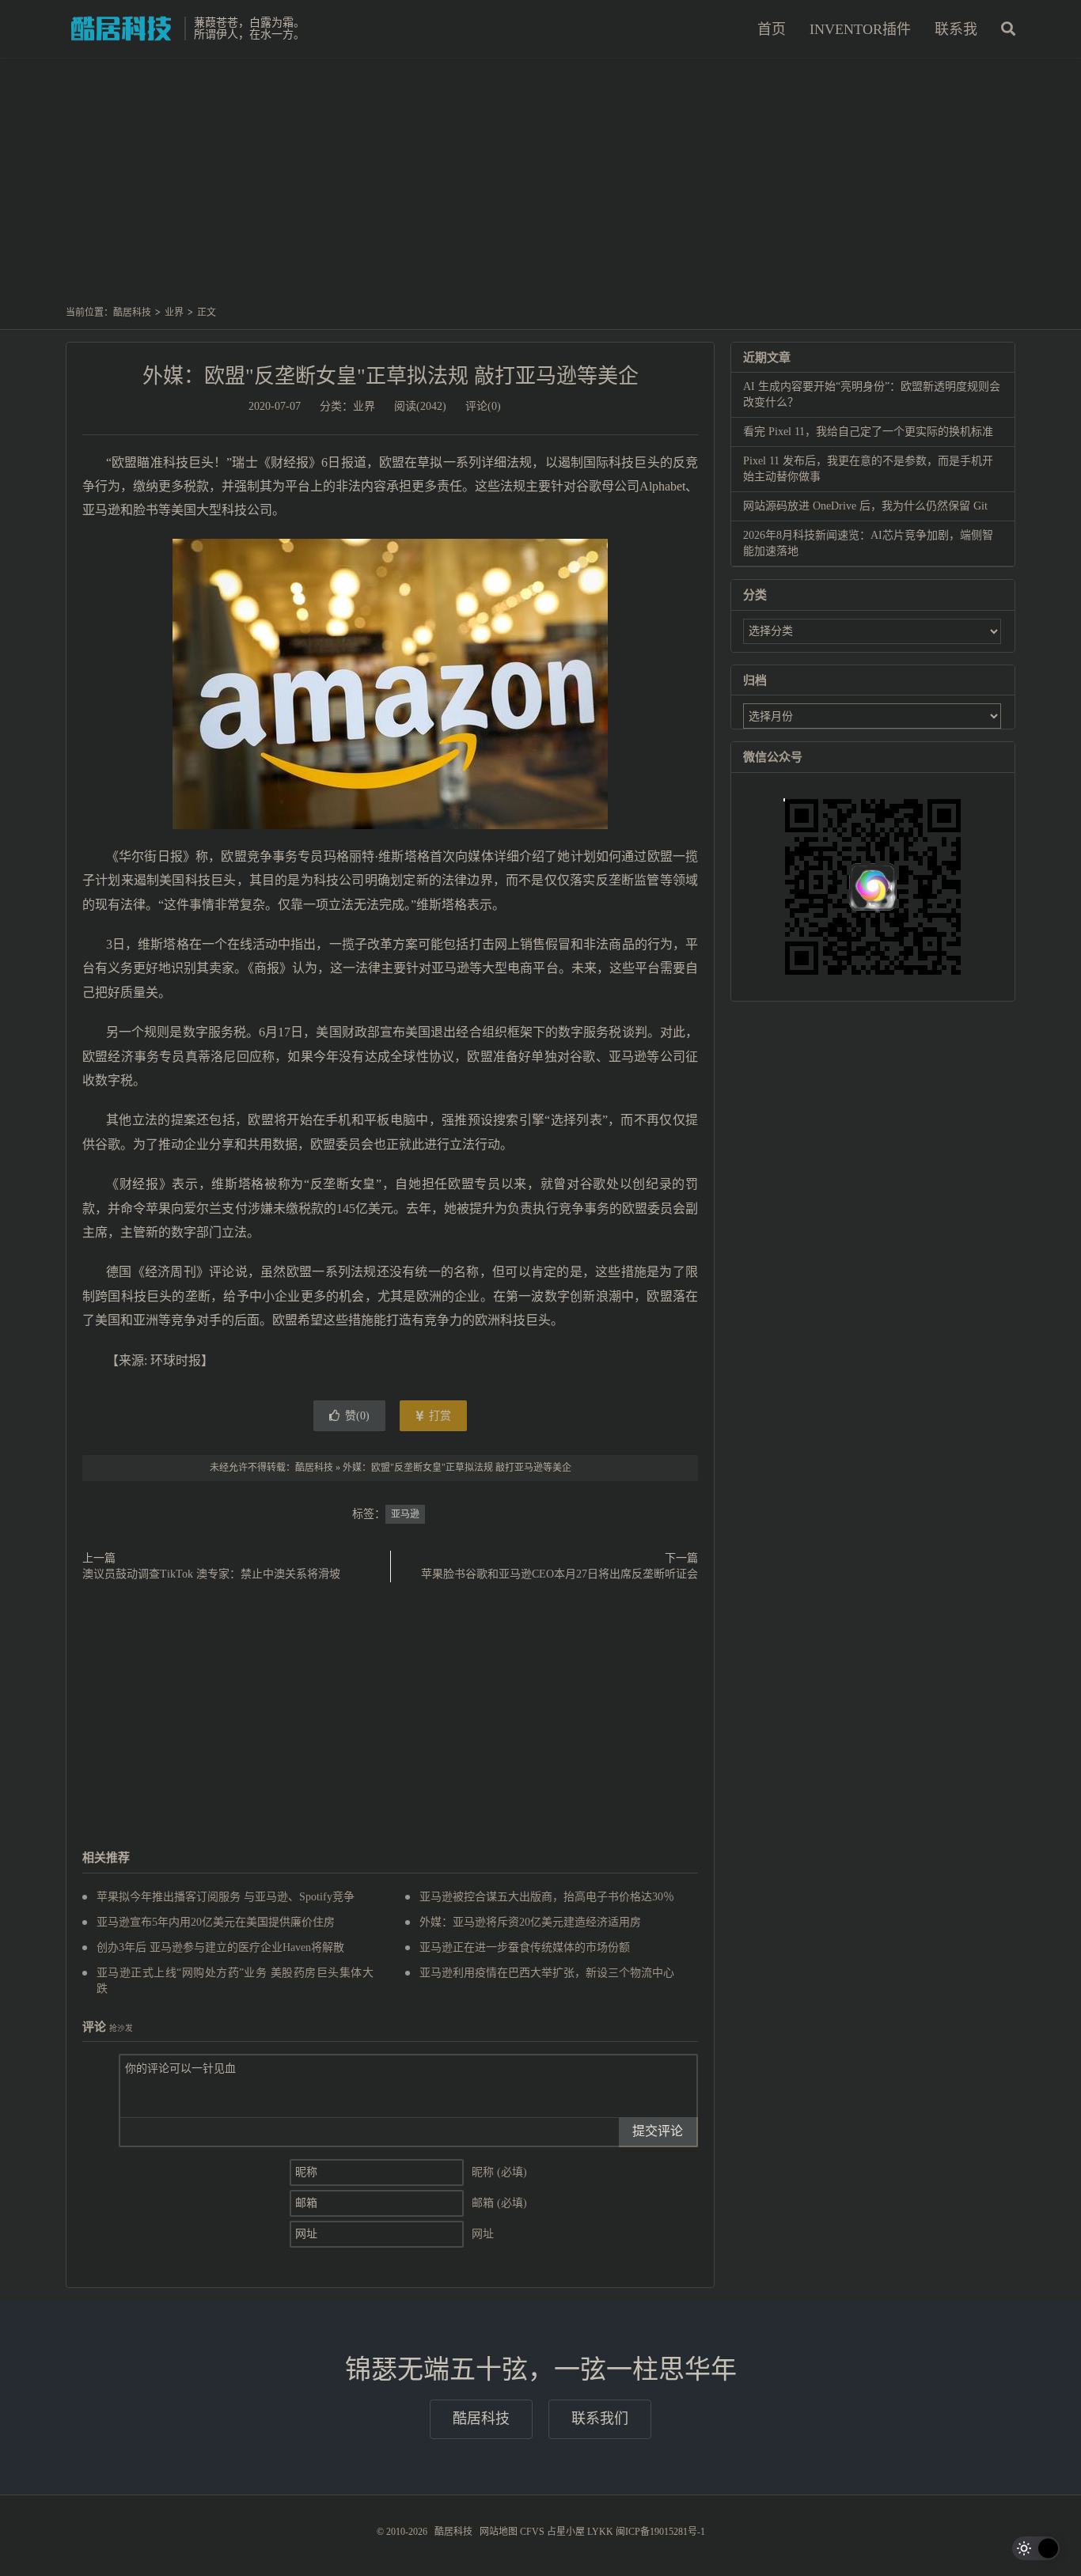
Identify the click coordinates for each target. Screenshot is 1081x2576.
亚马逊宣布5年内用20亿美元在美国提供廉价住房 (216, 1922)
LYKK (600, 2532)
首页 (772, 29)
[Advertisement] (540, 189)
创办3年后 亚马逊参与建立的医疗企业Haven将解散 (220, 1947)
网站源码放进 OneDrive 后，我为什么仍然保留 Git (865, 506)
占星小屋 (566, 2532)
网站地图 (499, 2532)
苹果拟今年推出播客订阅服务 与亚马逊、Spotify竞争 (226, 1897)
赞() (357, 1416)
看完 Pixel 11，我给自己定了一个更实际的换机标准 (868, 432)
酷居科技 (121, 28)
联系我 (956, 29)
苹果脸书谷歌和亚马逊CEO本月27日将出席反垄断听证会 (559, 1574)
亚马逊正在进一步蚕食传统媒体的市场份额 (525, 1947)
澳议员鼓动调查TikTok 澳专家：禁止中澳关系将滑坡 (211, 1574)
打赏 (438, 1416)
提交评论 (658, 2131)
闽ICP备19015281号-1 (660, 2532)
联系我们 (600, 2419)
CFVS (532, 2532)
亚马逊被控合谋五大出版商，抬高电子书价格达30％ (547, 1897)
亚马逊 (405, 1514)
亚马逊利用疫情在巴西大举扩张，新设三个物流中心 (547, 1973)
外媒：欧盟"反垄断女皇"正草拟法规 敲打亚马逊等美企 (391, 376)
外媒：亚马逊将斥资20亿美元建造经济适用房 (530, 1922)
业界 (174, 313)
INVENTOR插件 (860, 29)
